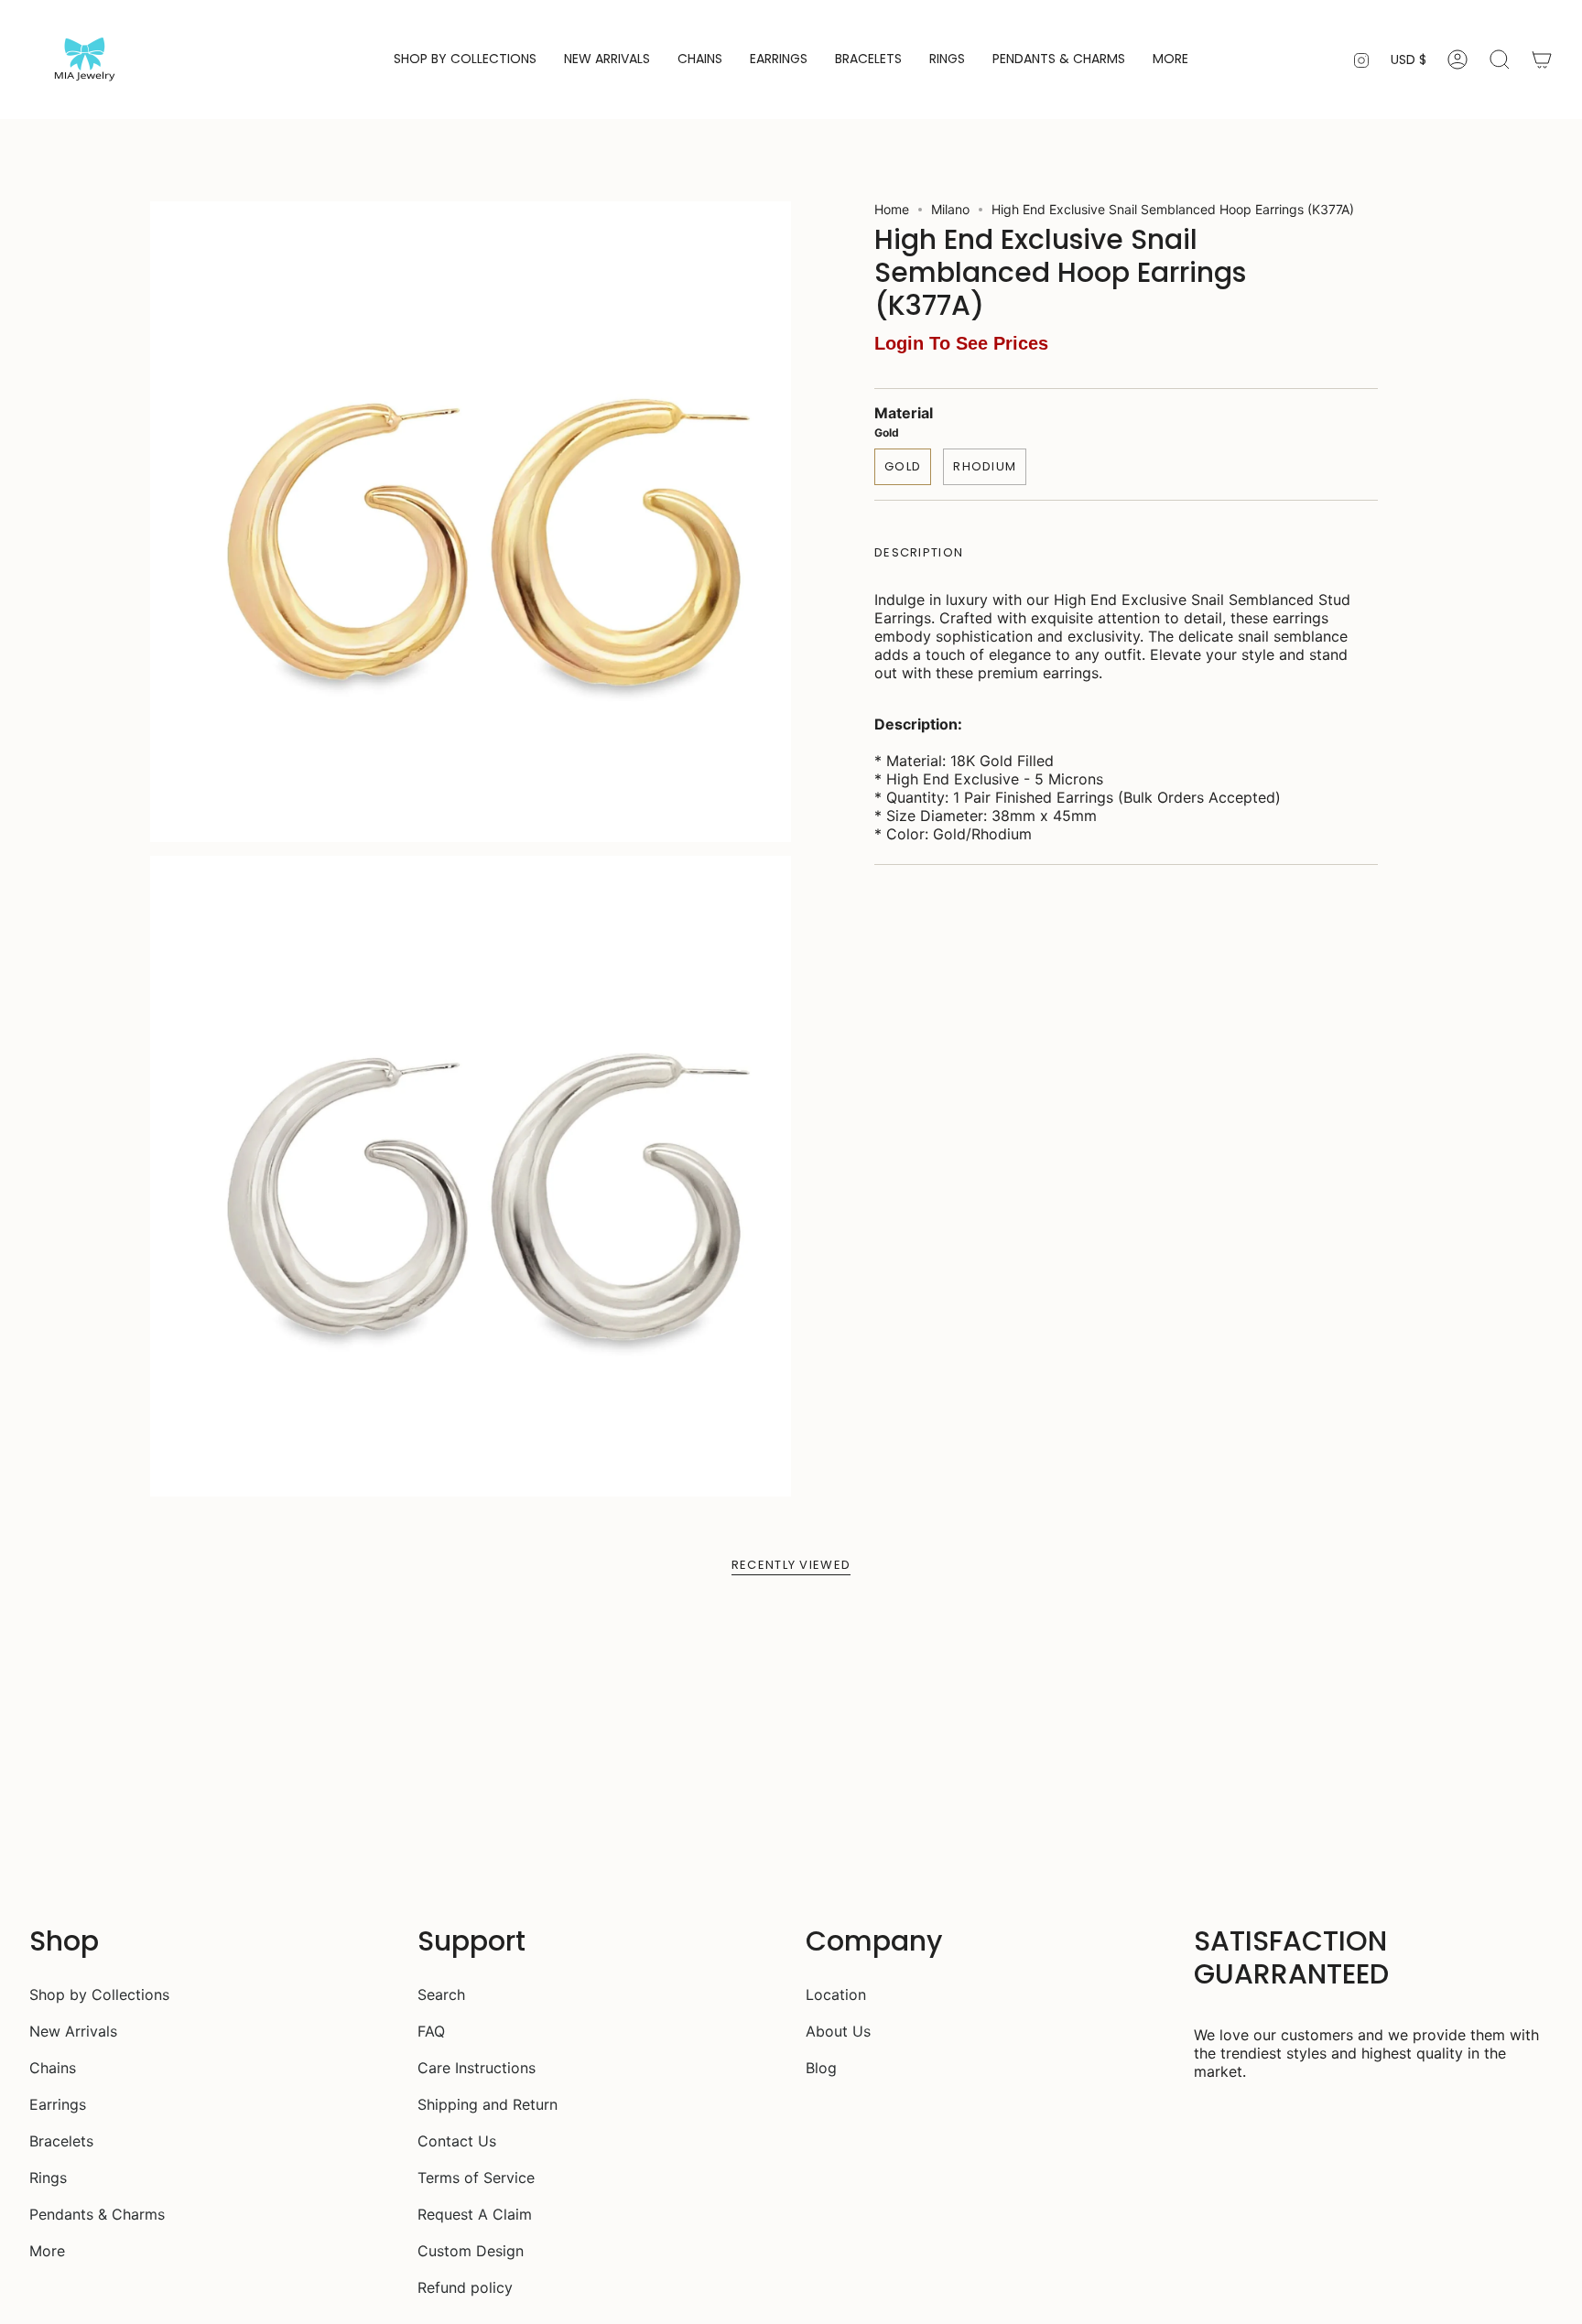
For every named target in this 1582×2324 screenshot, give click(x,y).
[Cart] (1542, 59)
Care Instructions (477, 2068)
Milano (950, 209)
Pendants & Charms (97, 2214)
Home (892, 209)
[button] (465, 59)
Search (441, 1994)
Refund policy (465, 2287)
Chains (53, 2068)
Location (836, 1994)
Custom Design (471, 2251)
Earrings (58, 2104)
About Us (838, 2031)
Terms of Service (476, 2178)
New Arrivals (73, 2031)
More (47, 2251)
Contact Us (457, 2141)
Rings (48, 2178)
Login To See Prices (961, 343)
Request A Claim (475, 2214)
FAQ (431, 2031)
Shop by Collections (99, 1994)
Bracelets (61, 2141)
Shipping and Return (488, 2104)
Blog (821, 2068)
